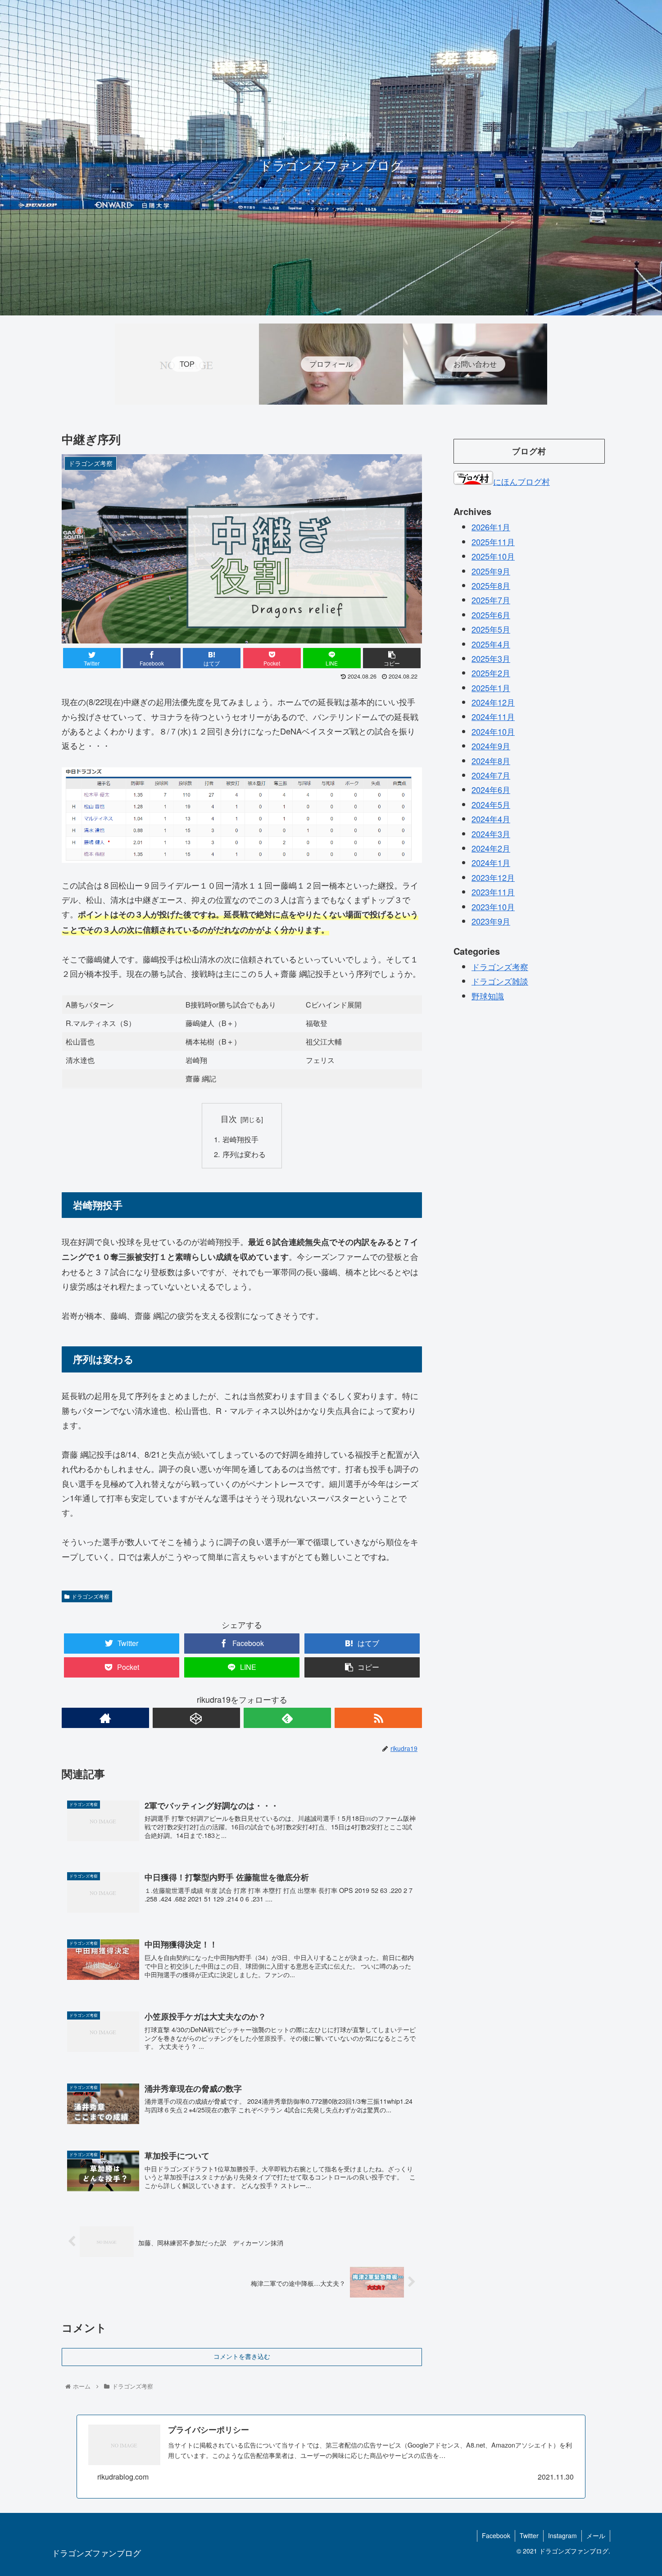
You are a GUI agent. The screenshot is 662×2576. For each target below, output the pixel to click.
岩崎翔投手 (240, 1139)
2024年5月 (491, 804)
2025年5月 (491, 629)
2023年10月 (493, 906)
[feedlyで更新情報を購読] (287, 1718)
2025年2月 (491, 672)
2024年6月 (491, 789)
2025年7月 (491, 600)
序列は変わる (244, 1154)
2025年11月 (493, 541)
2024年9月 (491, 745)
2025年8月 (491, 585)
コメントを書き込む (242, 2357)
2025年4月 (491, 643)
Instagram (562, 2535)
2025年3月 (491, 658)
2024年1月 (491, 862)
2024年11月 (493, 716)
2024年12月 (493, 702)
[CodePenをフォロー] (196, 1718)
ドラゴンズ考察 (91, 1596)
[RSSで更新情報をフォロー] (378, 1718)
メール (596, 2535)
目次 (229, 1119)
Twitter (529, 2535)
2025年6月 (491, 614)
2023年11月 (493, 891)
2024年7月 (491, 775)
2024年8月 (491, 760)
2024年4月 (491, 818)
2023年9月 (491, 921)
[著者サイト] (105, 1718)
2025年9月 (491, 570)
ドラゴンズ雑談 (500, 980)
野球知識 (488, 995)
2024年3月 (491, 833)
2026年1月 (491, 527)
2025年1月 (491, 687)
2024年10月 (493, 731)
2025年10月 (493, 556)
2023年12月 (493, 877)
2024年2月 (491, 848)
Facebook (496, 2535)
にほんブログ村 (521, 481)
